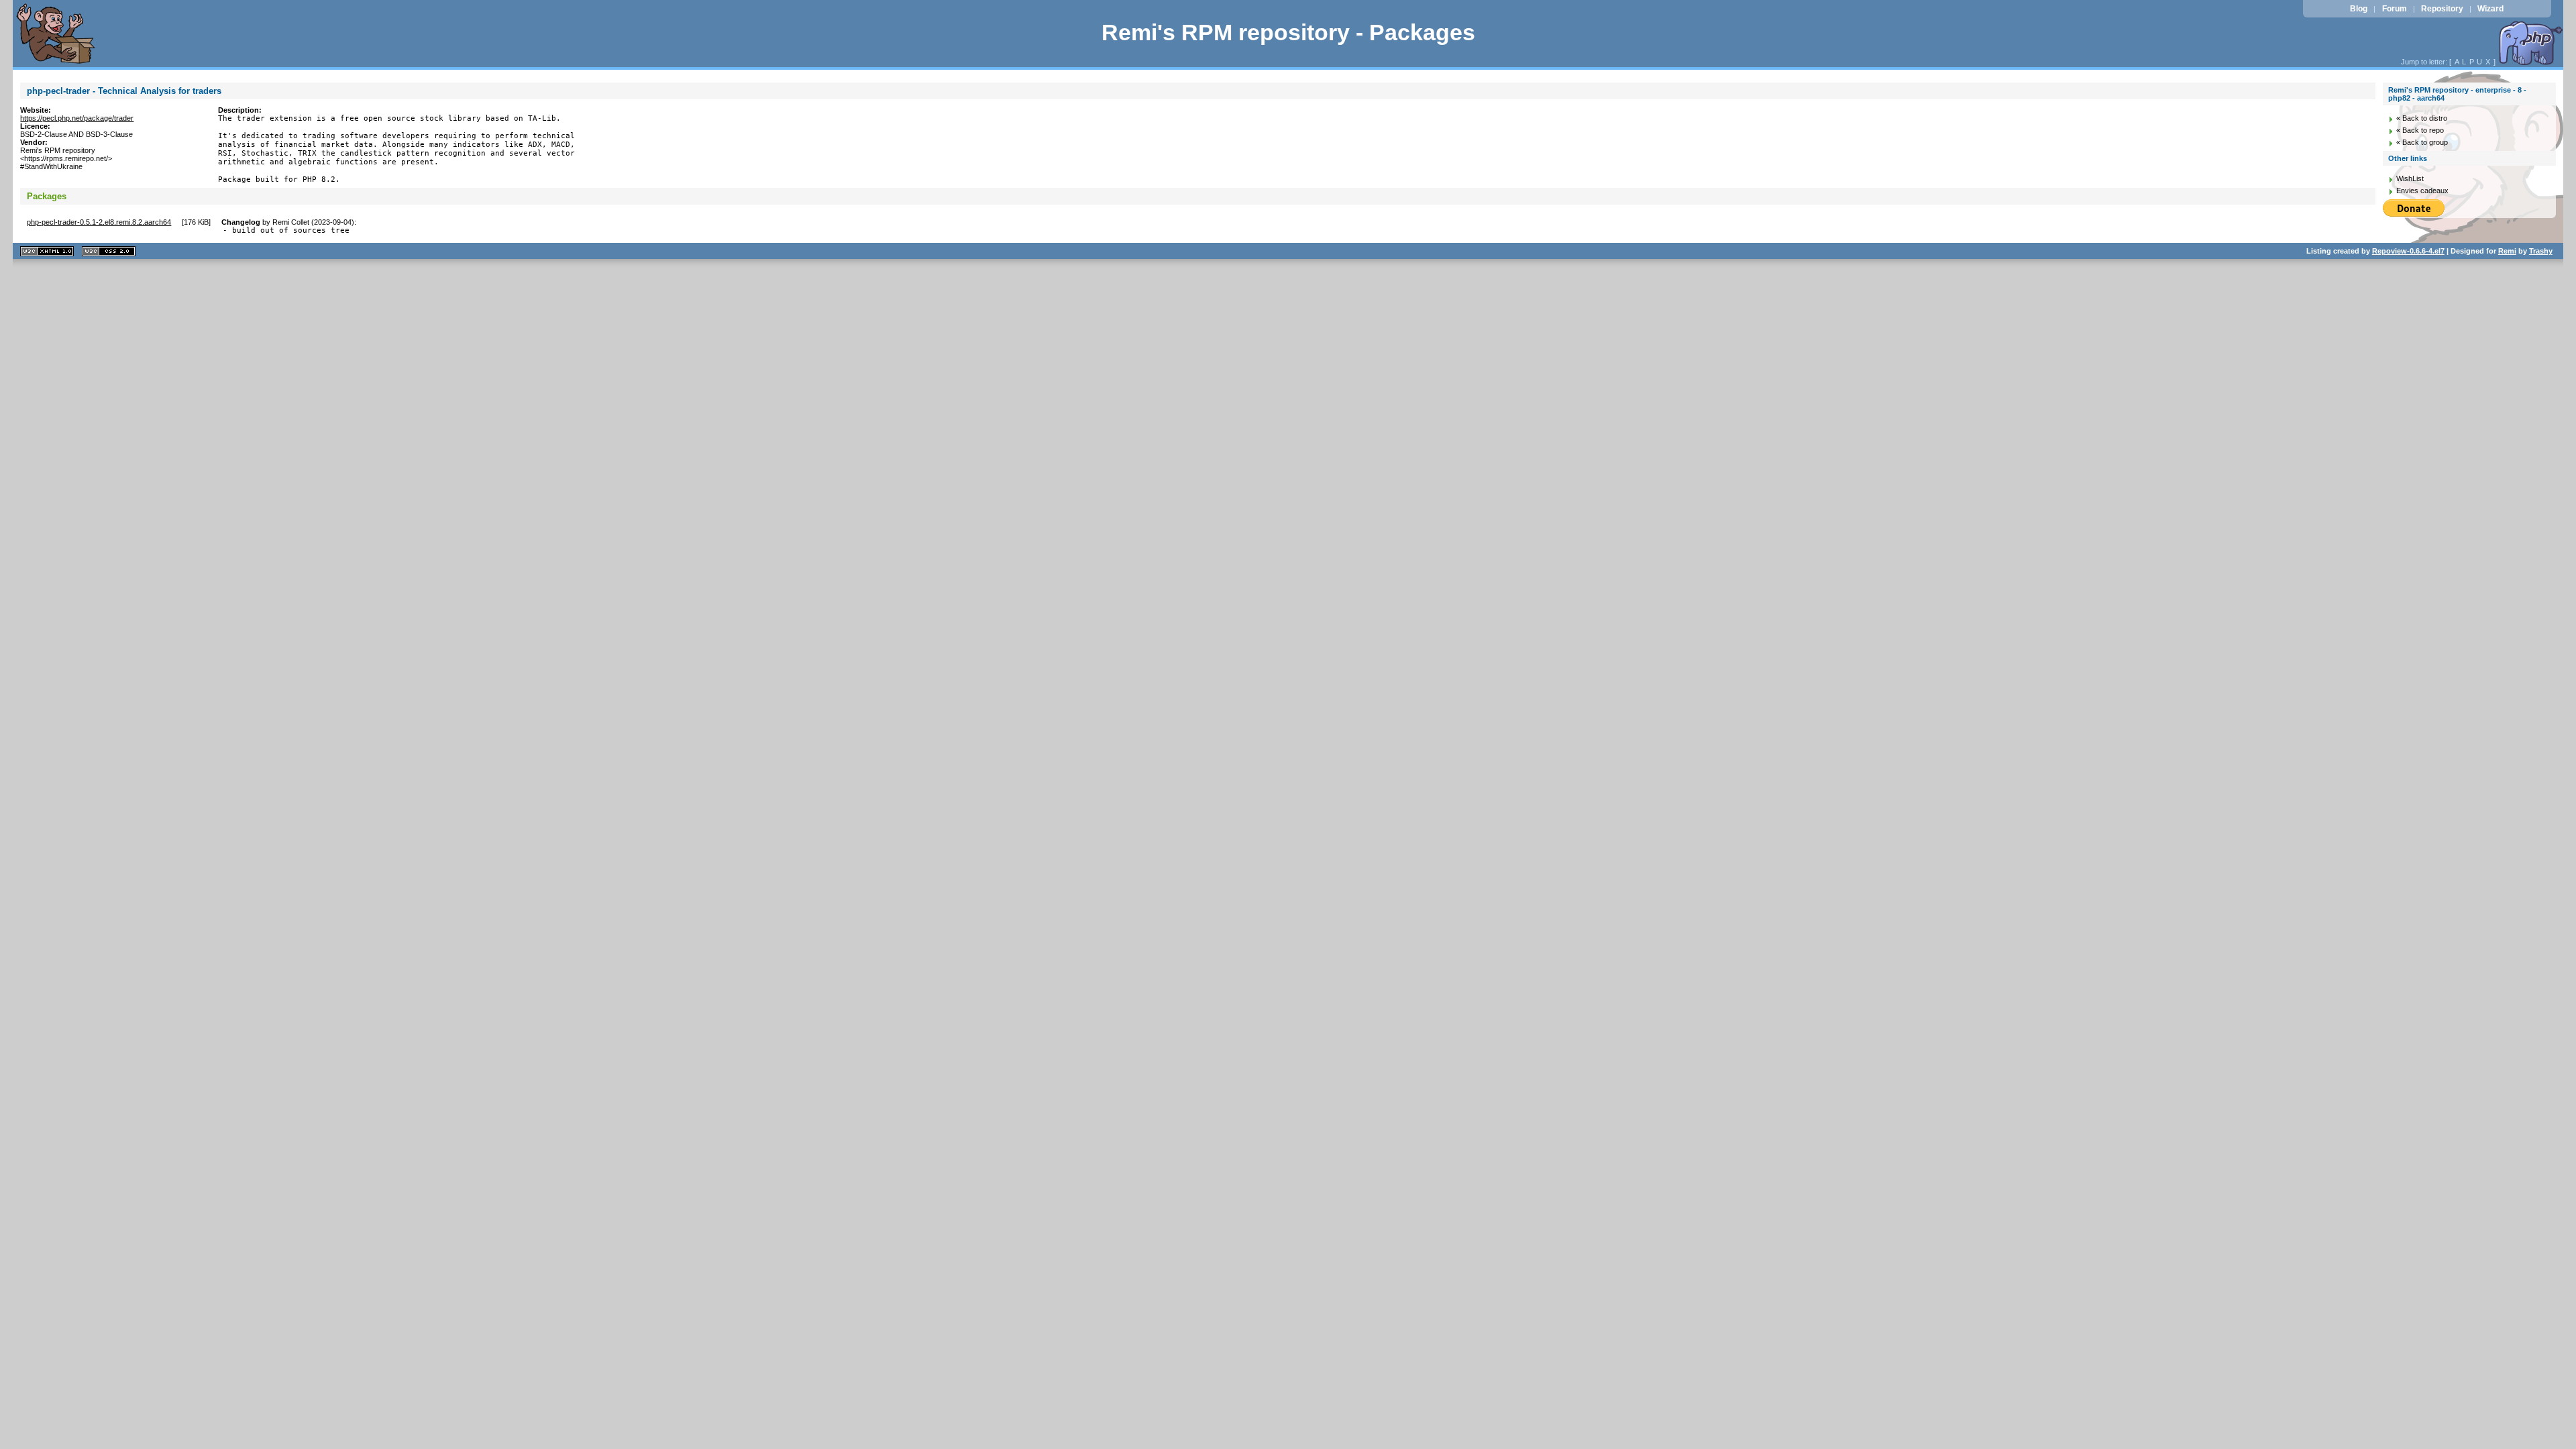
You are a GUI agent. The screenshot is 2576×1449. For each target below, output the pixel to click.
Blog (2359, 9)
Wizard (2490, 9)
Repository (2442, 9)
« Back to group (2422, 142)
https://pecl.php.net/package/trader (77, 118)
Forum (2395, 9)
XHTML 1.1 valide (47, 251)
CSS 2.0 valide (109, 251)
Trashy (2541, 251)
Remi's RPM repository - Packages (1288, 33)
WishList (2410, 178)
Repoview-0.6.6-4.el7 (2408, 251)
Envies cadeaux (2422, 191)
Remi (2507, 251)
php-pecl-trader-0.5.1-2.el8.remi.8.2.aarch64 (99, 222)
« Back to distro (2422, 118)
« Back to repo (2420, 130)
